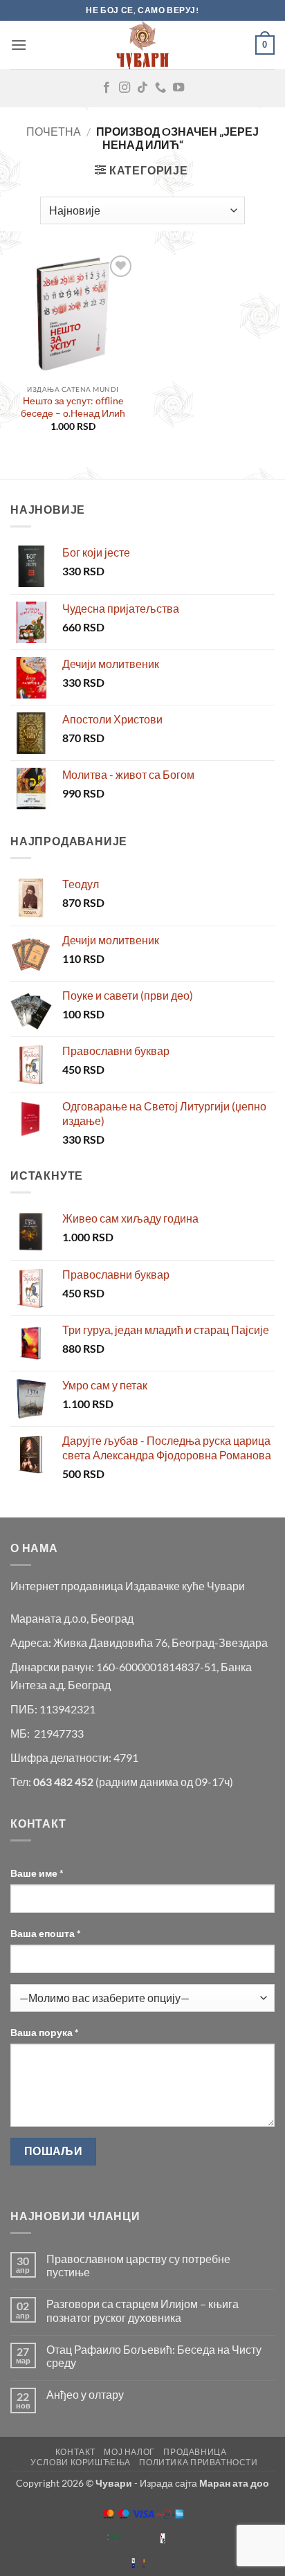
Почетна (54, 131)
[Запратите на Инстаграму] (125, 88)
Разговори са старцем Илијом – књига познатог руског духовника (142, 2310)
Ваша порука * (45, 2032)
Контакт (75, 2452)
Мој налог (129, 2452)
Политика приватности (198, 2462)
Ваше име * (37, 1873)
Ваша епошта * (46, 1933)
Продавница (195, 2452)
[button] (19, 45)
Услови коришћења (81, 2462)
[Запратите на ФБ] (107, 88)
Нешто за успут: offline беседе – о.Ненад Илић (73, 407)
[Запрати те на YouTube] (178, 88)
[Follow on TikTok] (142, 88)
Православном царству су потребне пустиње (138, 2265)
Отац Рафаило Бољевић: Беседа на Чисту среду (154, 2356)
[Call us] (160, 88)
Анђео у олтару (85, 2394)
